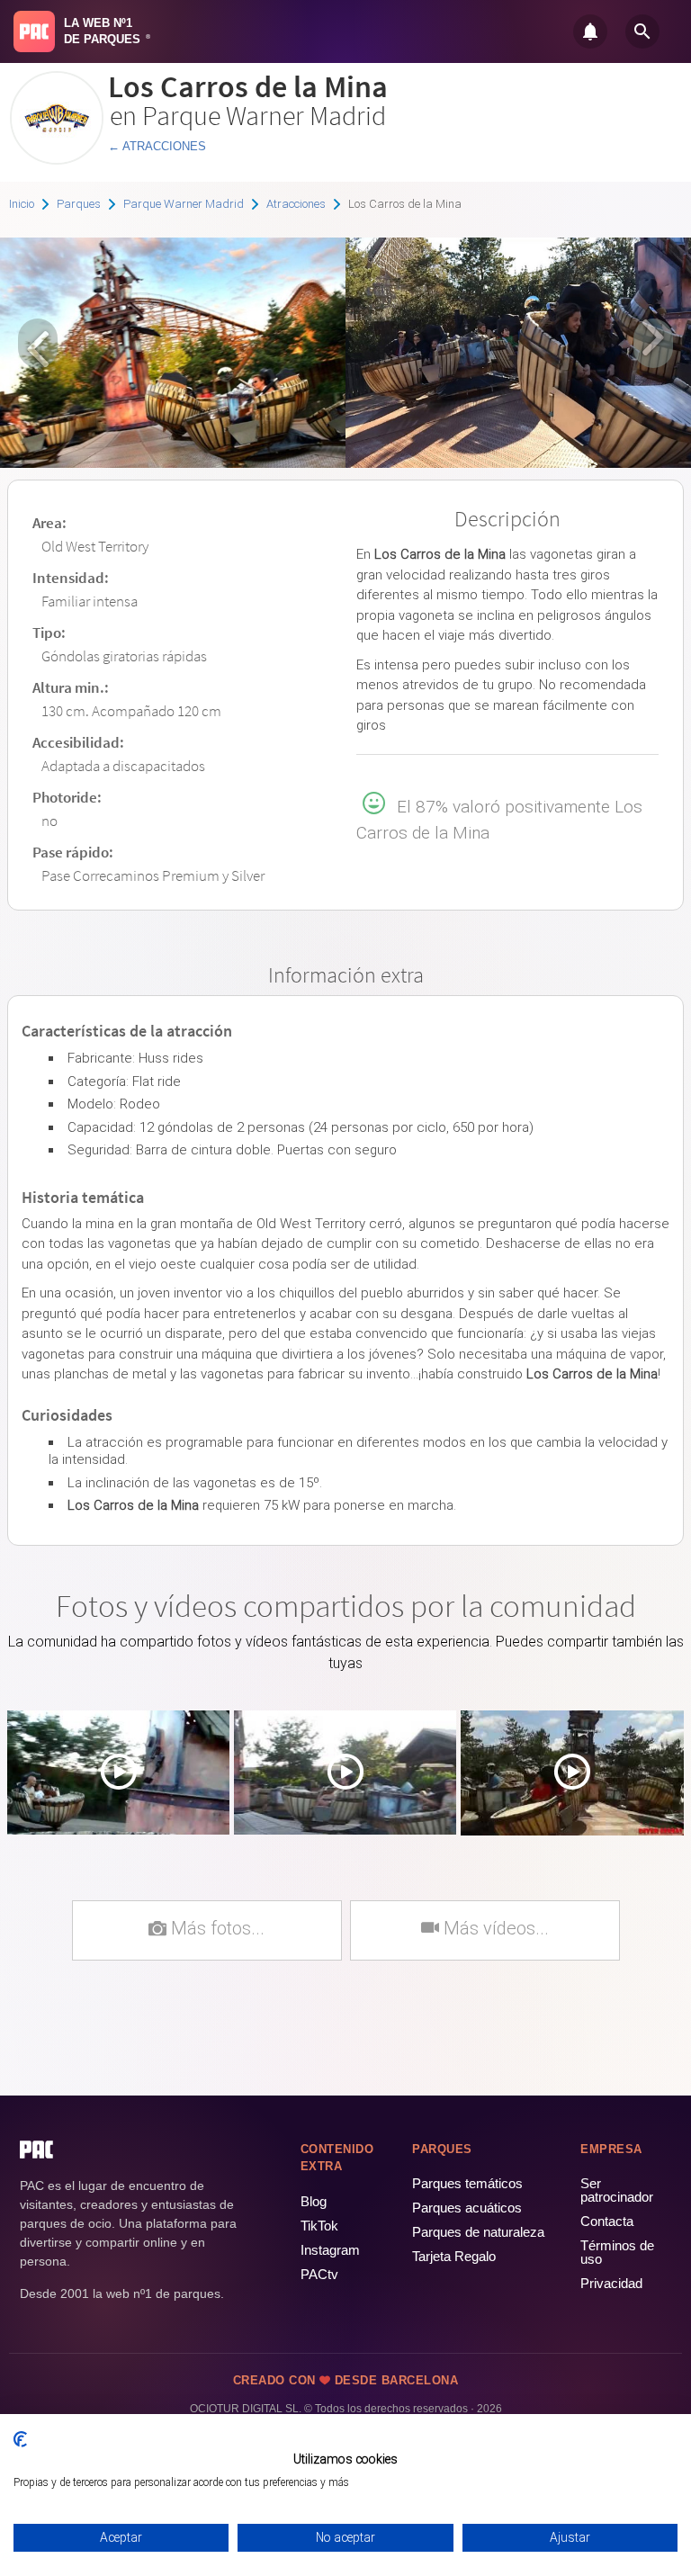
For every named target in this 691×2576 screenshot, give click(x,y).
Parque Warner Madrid (184, 204)
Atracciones (296, 204)
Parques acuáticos (467, 2208)
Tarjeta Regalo (454, 2256)
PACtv (319, 2274)
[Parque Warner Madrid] (57, 158)
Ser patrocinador (617, 2190)
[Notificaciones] (590, 31)
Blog (314, 2201)
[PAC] (34, 31)
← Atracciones (157, 146)
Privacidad (611, 2283)
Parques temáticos (467, 2183)
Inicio (22, 204)
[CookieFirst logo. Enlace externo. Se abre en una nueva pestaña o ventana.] (20, 2439)
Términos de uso (617, 2252)
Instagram (330, 2250)
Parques (79, 204)
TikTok (319, 2226)
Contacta (607, 2221)
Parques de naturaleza (478, 2232)
